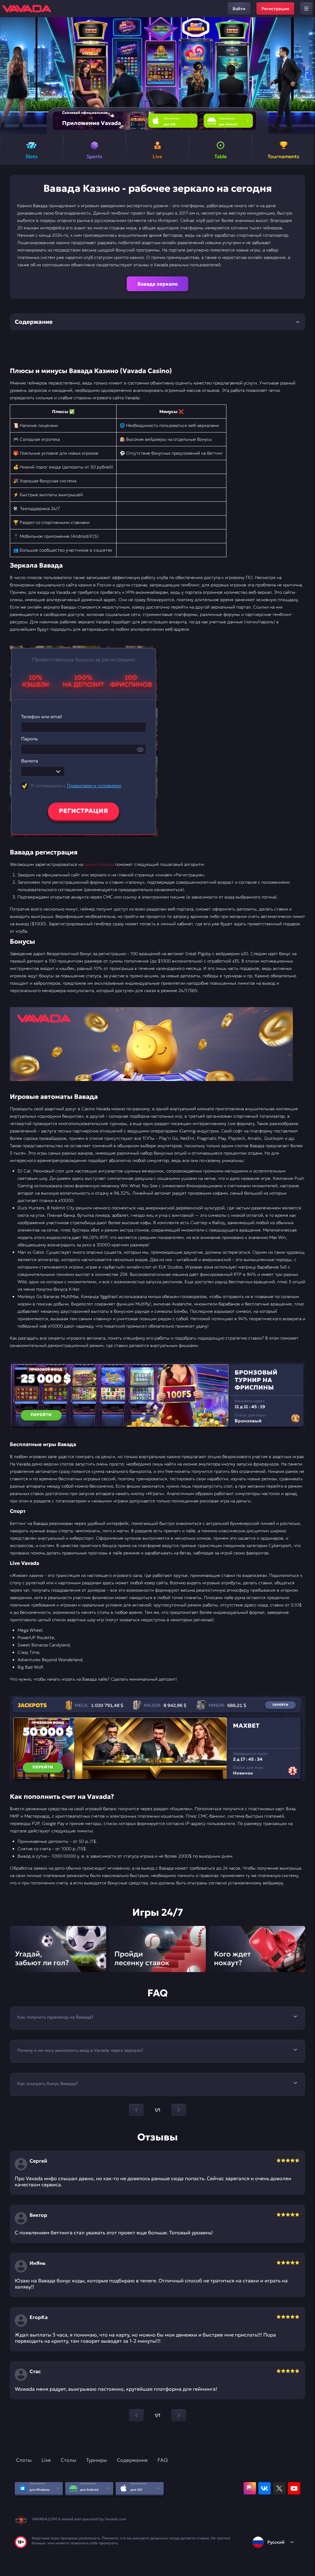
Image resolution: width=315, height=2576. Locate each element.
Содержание (132, 2460)
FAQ (163, 2460)
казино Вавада (99, 864)
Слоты (24, 2460)
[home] (27, 9)
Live (46, 2460)
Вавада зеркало (158, 284)
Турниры (97, 2460)
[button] (308, 76)
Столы (68, 2460)
